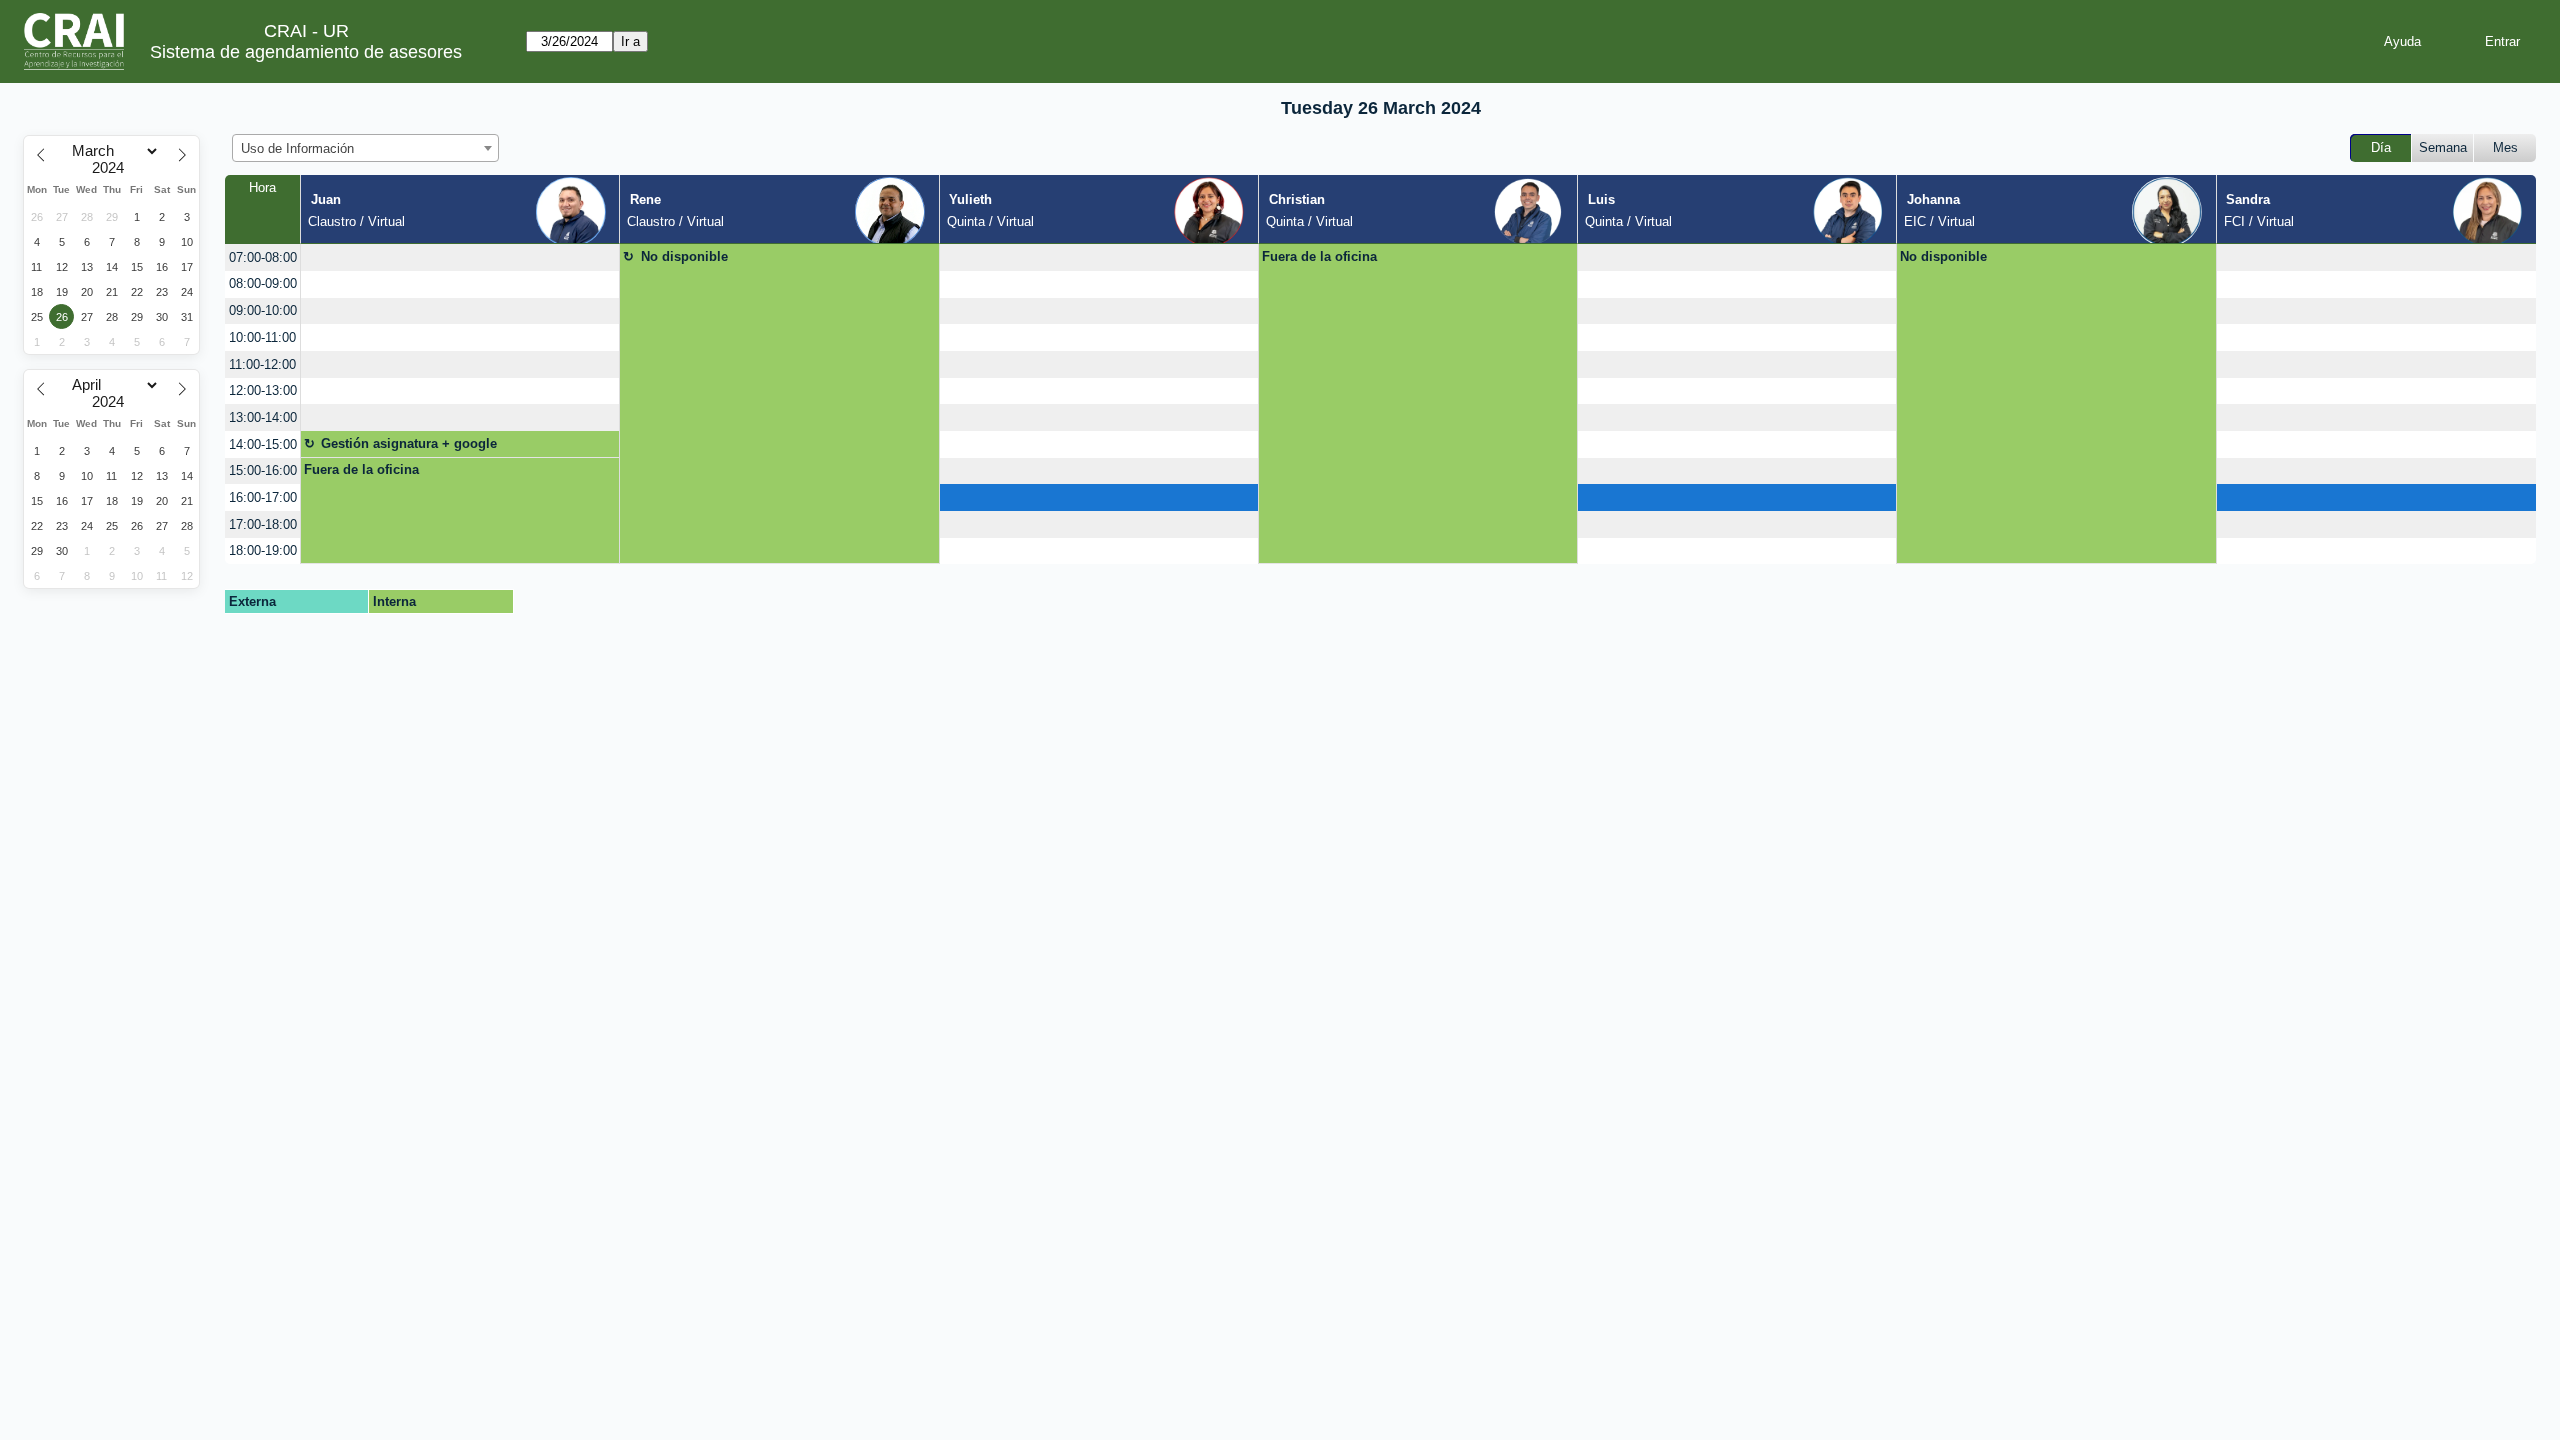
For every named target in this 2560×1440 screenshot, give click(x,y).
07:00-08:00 (263, 257)
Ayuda (2402, 41)
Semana (2443, 147)
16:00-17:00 (263, 497)
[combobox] (365, 148)
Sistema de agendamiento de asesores (306, 52)
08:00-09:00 (263, 283)
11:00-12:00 (262, 364)
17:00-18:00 (263, 524)
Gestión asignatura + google (409, 443)
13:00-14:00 (263, 417)
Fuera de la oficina (1319, 256)
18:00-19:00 (263, 550)
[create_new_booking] (460, 257)
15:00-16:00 (263, 470)
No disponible (684, 256)
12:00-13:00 (263, 390)
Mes (2505, 147)
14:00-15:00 (263, 444)
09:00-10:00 (263, 310)
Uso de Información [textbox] (297, 148)
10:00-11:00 (262, 337)
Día (2381, 147)
